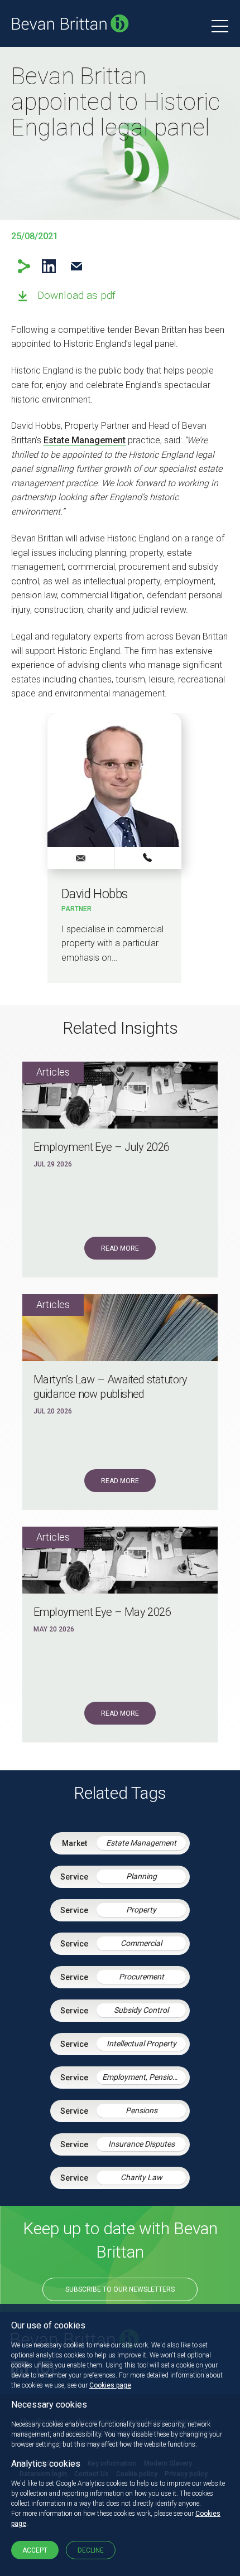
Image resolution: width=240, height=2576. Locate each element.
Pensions (141, 2110)
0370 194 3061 (148, 858)
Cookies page (110, 2385)
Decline (91, 2550)
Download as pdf (76, 295)
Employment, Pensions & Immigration (144, 2077)
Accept (35, 2550)
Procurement (141, 1977)
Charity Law (141, 2177)
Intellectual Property (141, 2044)
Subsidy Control (141, 2010)
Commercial (141, 1943)
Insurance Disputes (141, 2144)
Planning (141, 1876)
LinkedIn (49, 266)
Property (141, 1910)
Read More (120, 1248)
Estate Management (85, 440)
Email (76, 266)
